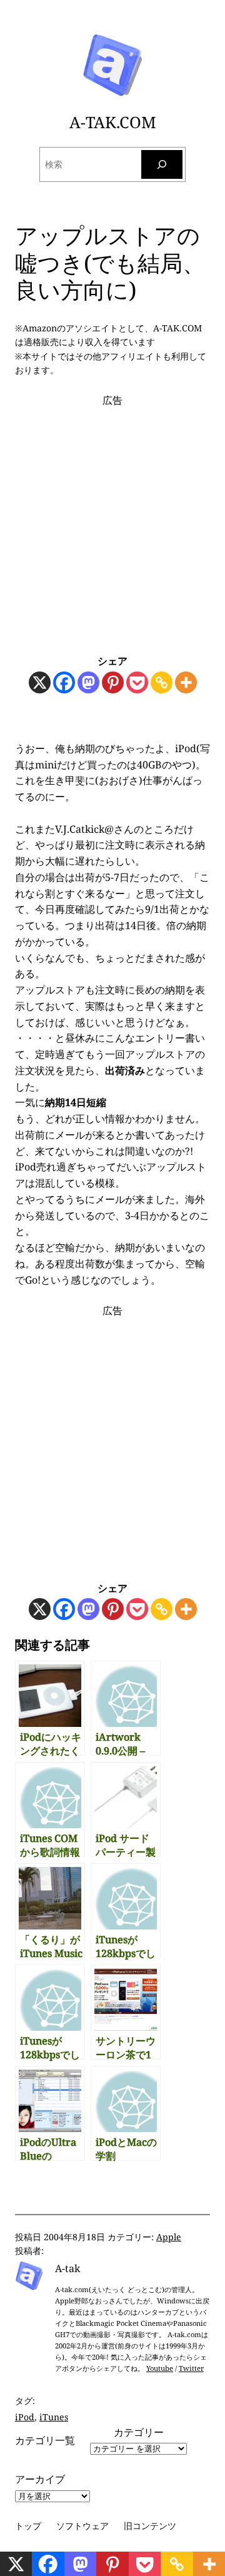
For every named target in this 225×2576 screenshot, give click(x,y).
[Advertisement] (112, 521)
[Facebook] (64, 682)
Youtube (160, 2368)
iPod (25, 2417)
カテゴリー (139, 2432)
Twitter (191, 2368)
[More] (186, 682)
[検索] (162, 165)
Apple (169, 2237)
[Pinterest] (113, 682)
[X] (40, 682)
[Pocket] (137, 682)
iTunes (54, 2417)
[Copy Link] (162, 682)
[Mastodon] (88, 682)
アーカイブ (40, 2479)
